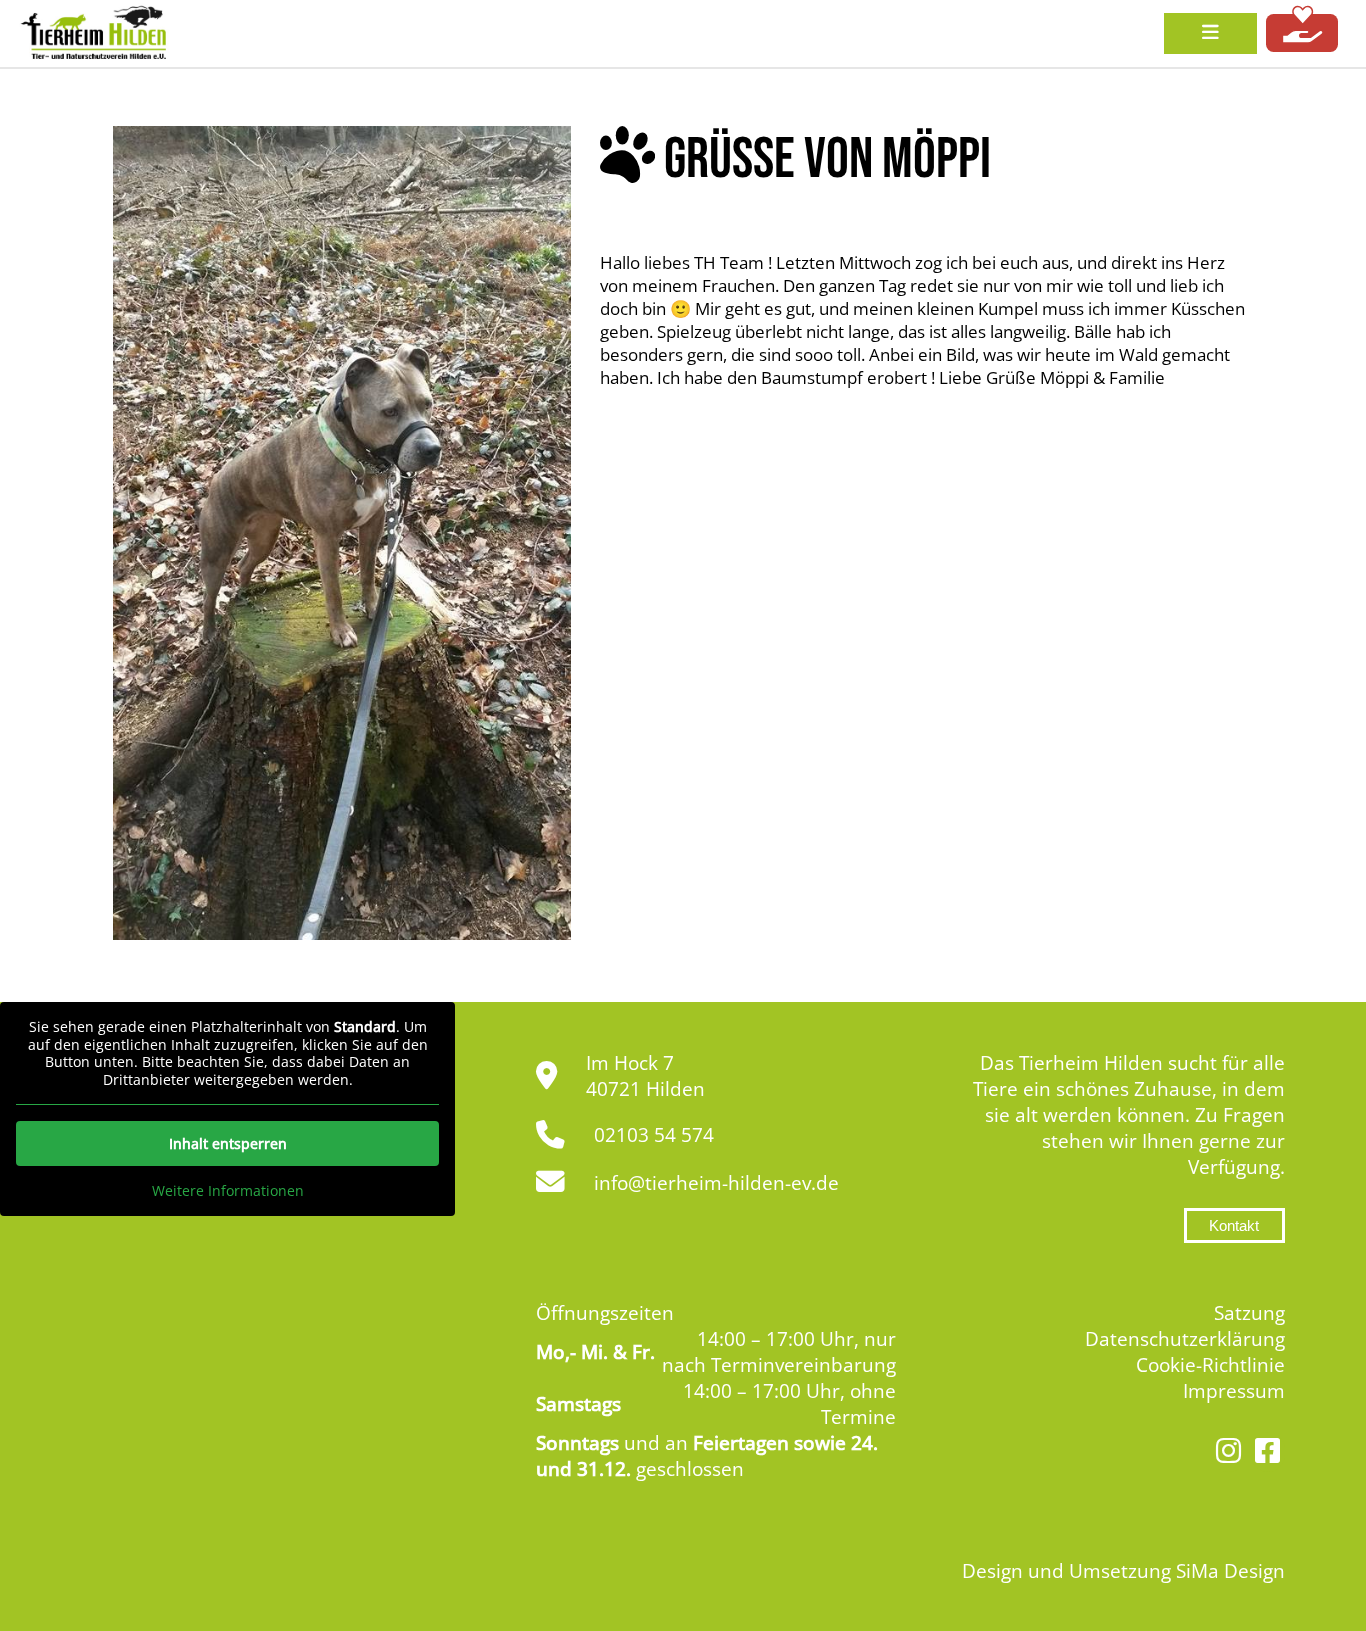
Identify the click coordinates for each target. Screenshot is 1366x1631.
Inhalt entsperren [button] (228, 1143)
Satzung (1249, 1313)
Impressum (1234, 1391)
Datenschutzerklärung (1185, 1339)
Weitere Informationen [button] (228, 1191)
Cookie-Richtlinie (1210, 1365)
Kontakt (1234, 1225)
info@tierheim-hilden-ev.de (716, 1183)
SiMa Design (1230, 1571)
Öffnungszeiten (605, 1313)
